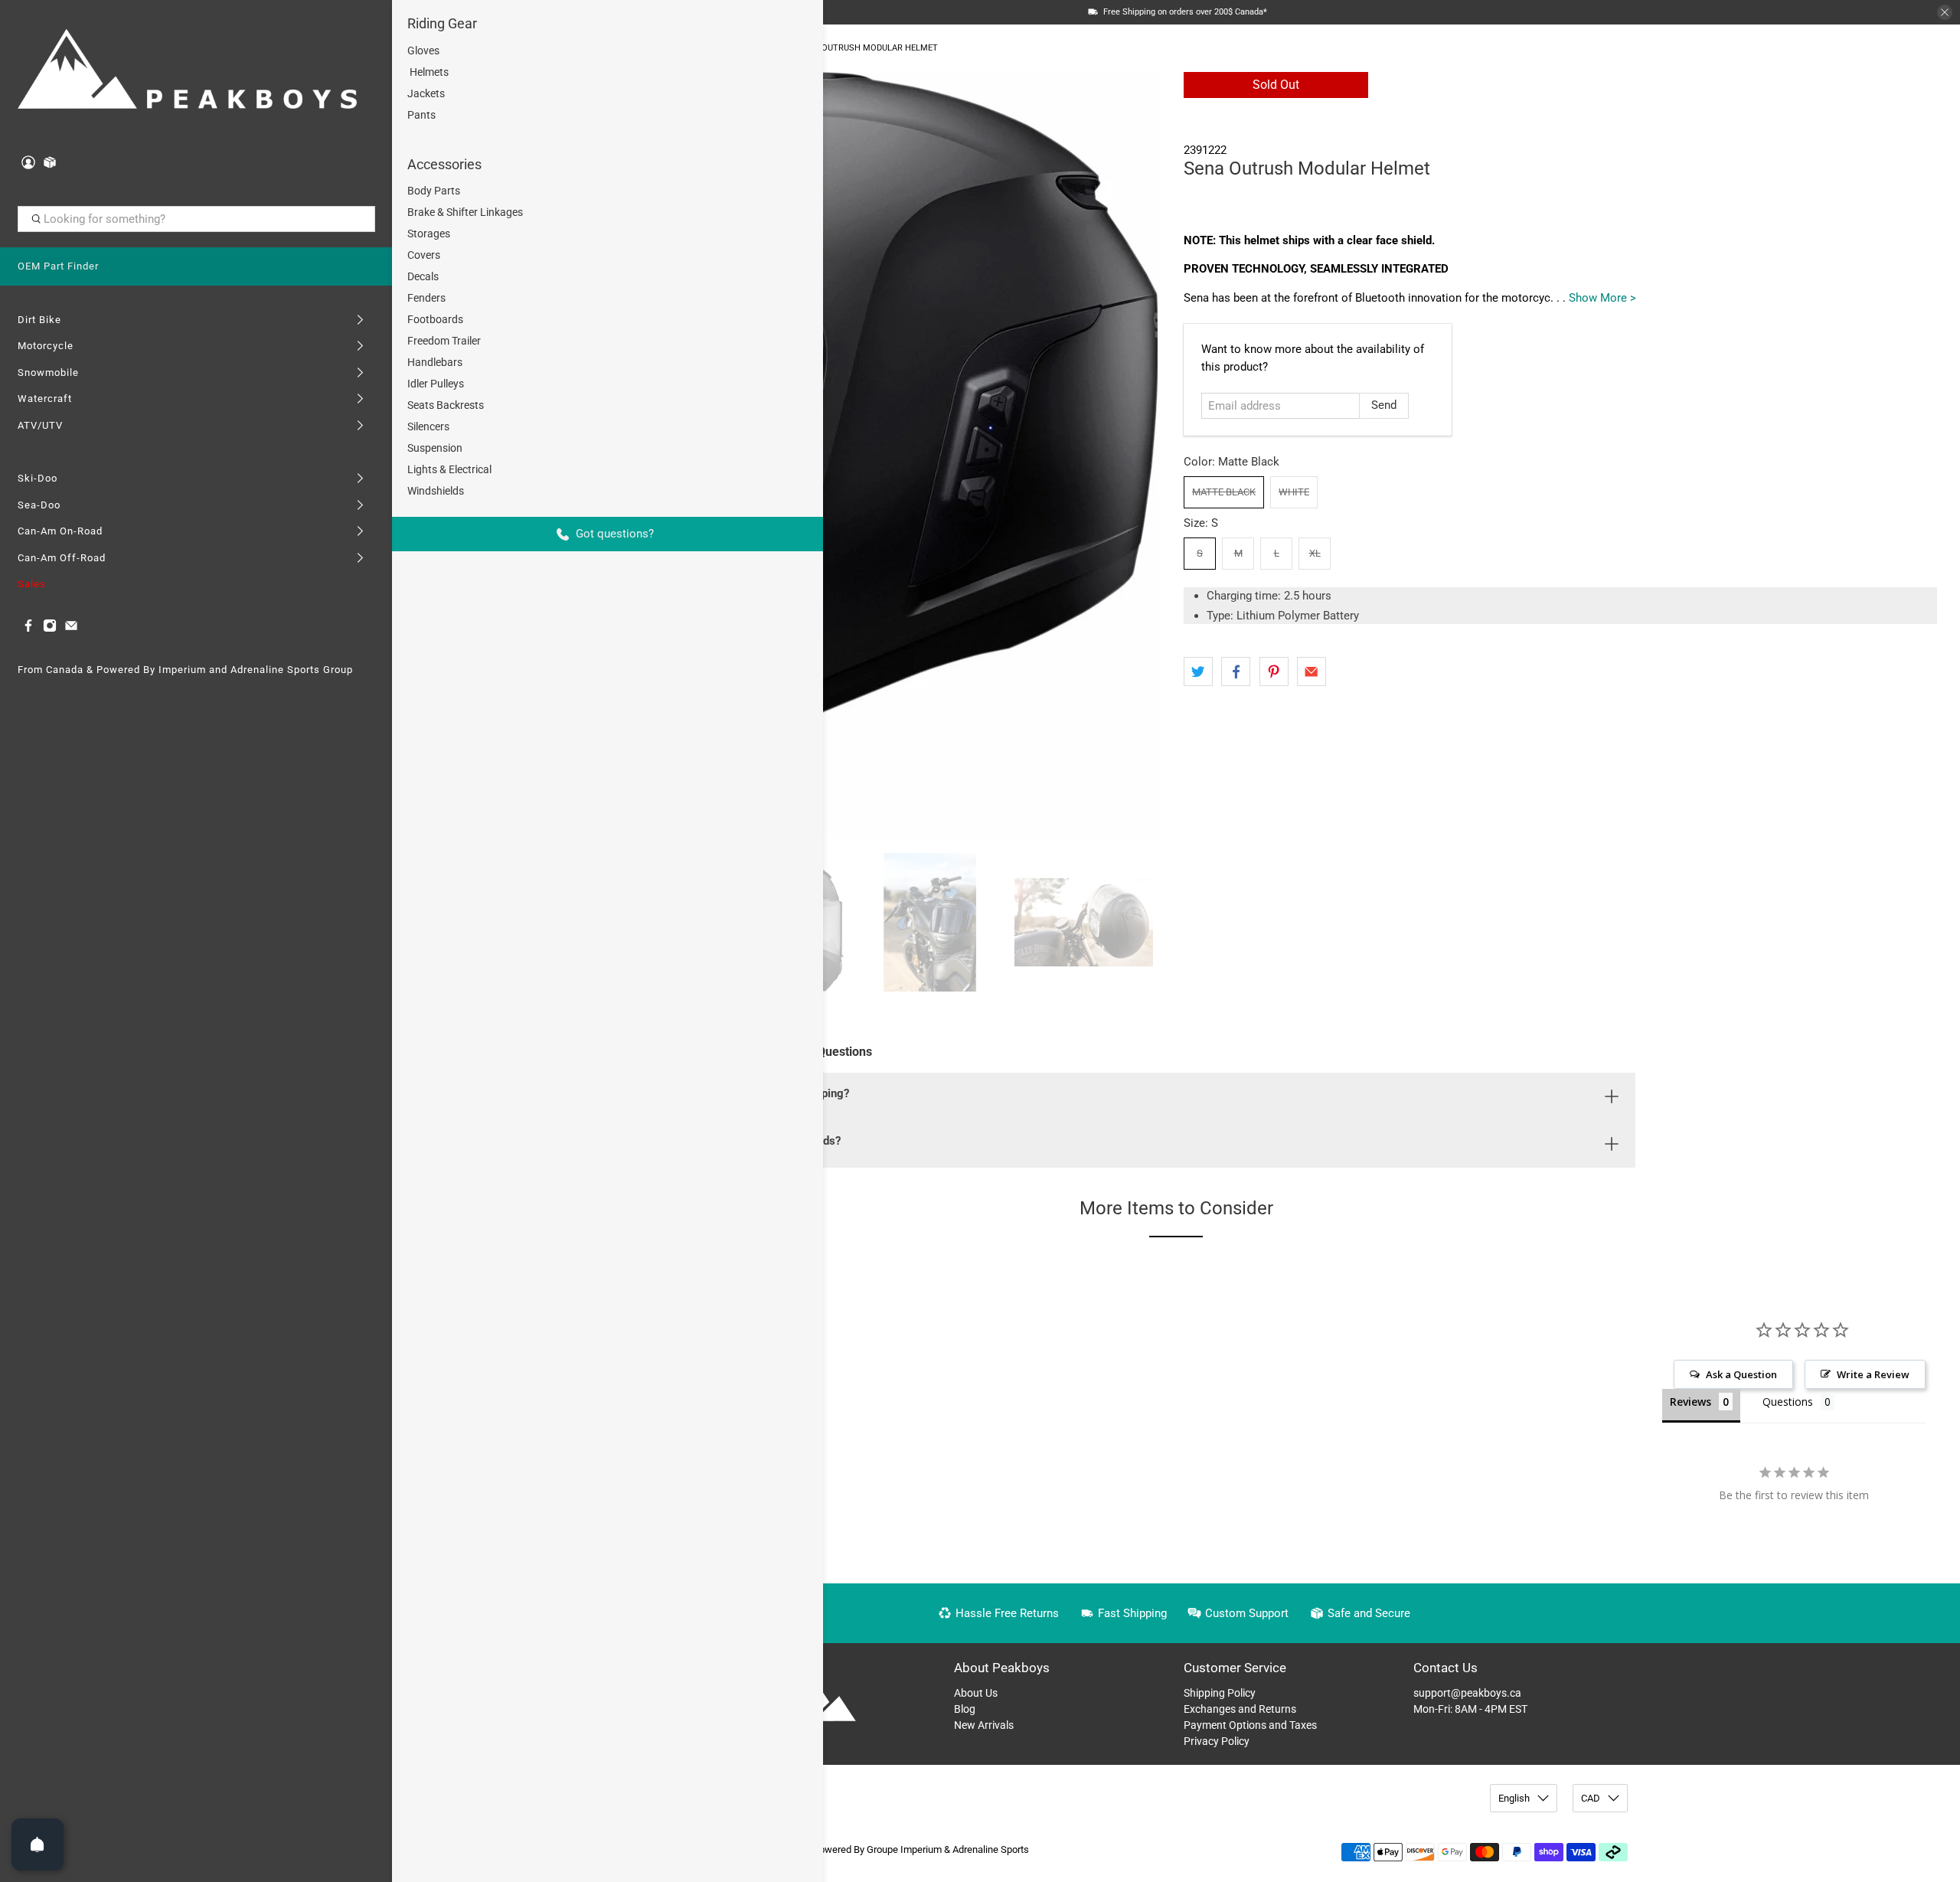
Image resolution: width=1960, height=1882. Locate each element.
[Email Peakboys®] (71, 629)
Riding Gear (442, 23)
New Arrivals (984, 1725)
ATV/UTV (40, 425)
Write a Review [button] (1873, 1374)
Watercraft (45, 399)
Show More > (1602, 298)
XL (1315, 553)
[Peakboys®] (188, 72)
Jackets (426, 93)
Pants (421, 115)
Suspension (435, 448)
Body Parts (434, 191)
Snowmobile (48, 372)
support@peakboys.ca (1467, 1693)
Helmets (428, 72)
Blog (965, 1709)
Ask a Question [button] (1741, 1374)
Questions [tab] (1788, 1402)
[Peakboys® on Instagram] (50, 629)
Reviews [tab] (1690, 1402)
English (1514, 1798)
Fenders (426, 298)
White (1294, 492)
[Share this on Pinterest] (1274, 671)
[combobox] (196, 219)
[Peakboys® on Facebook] (28, 629)
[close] (1945, 12)
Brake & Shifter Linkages (465, 212)
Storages (429, 234)
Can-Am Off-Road (62, 558)
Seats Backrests (446, 405)
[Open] (38, 1844)
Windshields (436, 491)
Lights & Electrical (449, 469)
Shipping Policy (1220, 1693)
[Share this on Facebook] (1236, 671)
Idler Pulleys (436, 384)
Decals (423, 276)
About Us (976, 1693)
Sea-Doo (39, 505)
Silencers (428, 426)
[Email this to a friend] (1312, 671)
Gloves (423, 51)
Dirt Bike (39, 320)
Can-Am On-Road (60, 531)
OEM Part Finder (58, 266)
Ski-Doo (38, 478)
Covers (424, 255)
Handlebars (435, 362)
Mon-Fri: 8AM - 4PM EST (1470, 1709)
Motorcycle (46, 346)
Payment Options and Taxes (1250, 1725)
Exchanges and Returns (1240, 1709)
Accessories (444, 164)
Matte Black (1224, 492)
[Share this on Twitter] (1198, 671)
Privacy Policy (1217, 1741)
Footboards (435, 319)
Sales (32, 584)
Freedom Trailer (444, 341)
